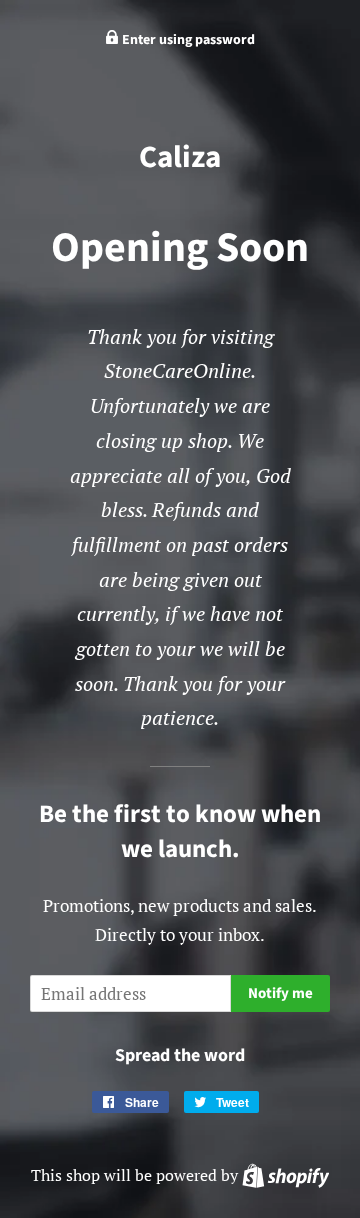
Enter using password (187, 40)
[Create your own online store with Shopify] (285, 1175)
